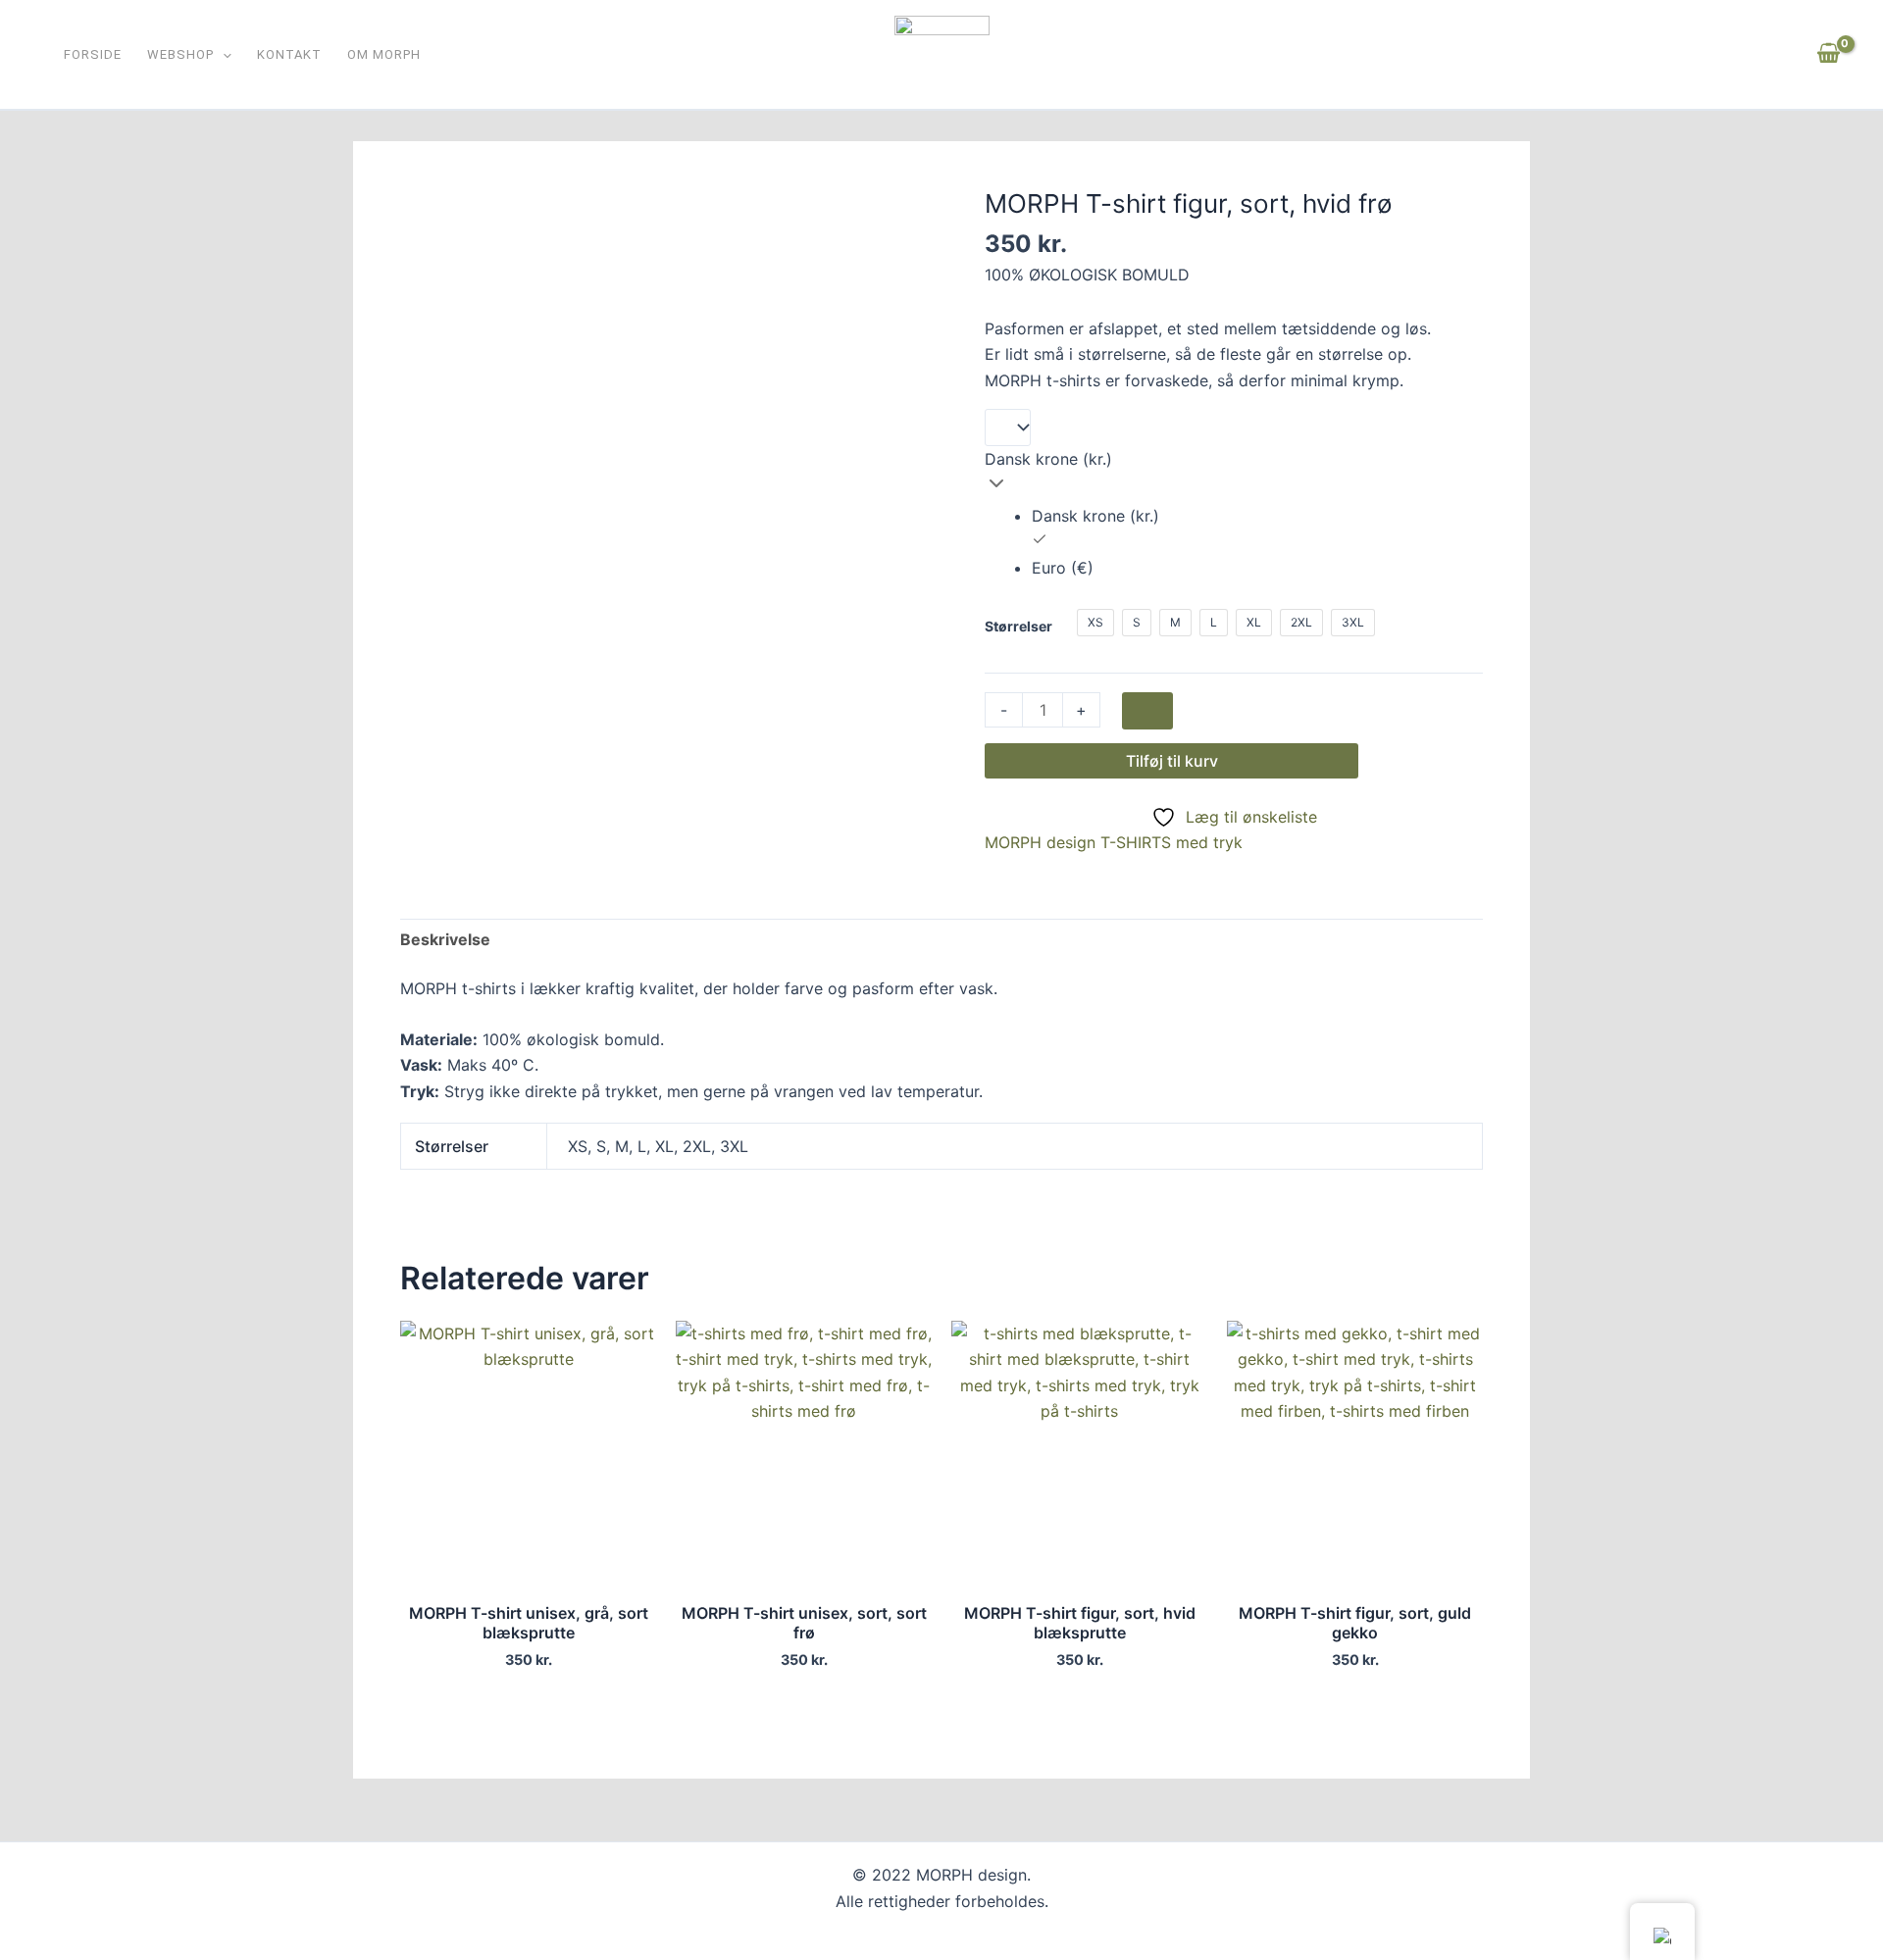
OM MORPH (384, 56)
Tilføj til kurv (1172, 761)
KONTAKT (289, 56)
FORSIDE (93, 56)
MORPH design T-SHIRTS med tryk (1114, 842)
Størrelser (1018, 626)
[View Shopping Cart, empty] (1828, 54)
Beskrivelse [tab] (445, 939)
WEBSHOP (180, 56)
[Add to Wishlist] (1147, 711)
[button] (223, 56)
